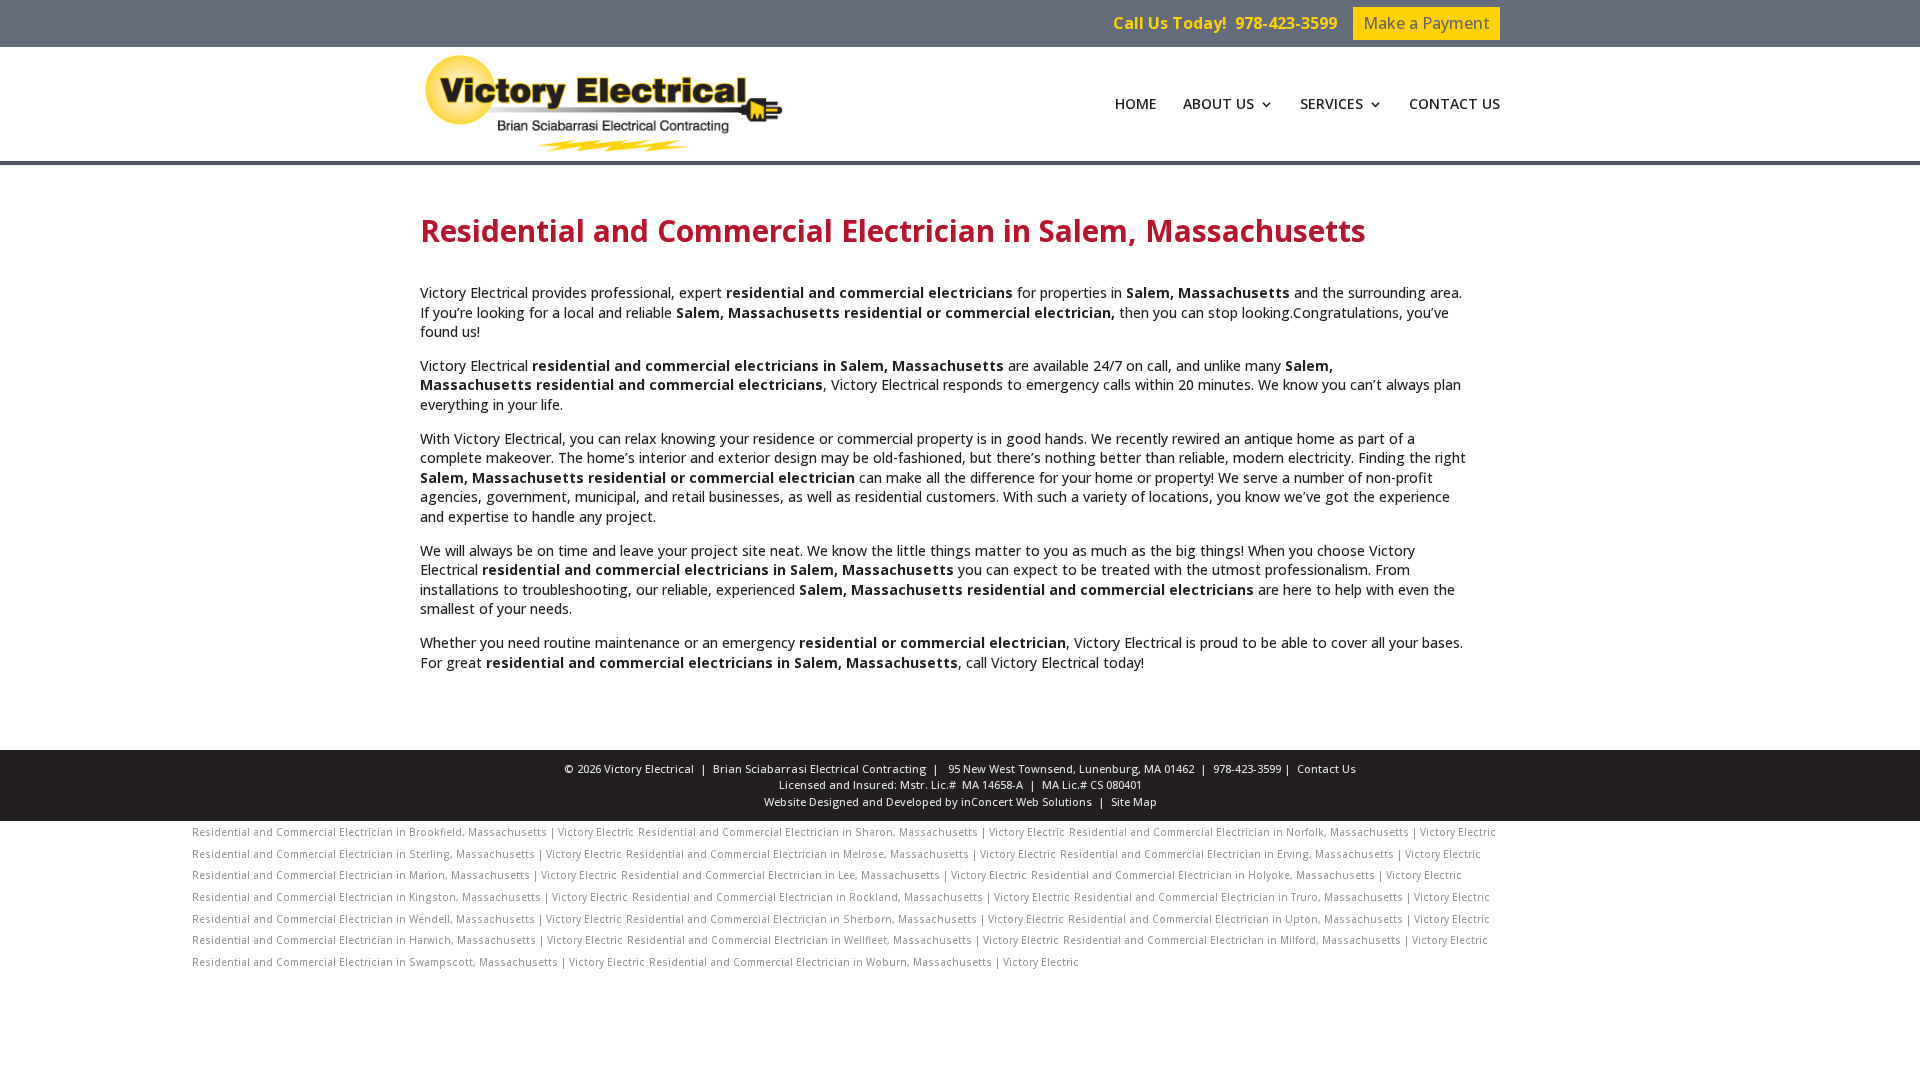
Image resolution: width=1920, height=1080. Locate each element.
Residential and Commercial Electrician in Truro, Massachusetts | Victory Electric (1282, 897)
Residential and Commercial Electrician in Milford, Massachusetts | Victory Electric (1275, 940)
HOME (1136, 105)
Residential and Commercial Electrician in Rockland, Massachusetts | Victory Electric (851, 897)
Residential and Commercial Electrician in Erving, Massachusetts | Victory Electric (1270, 854)
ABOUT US (1218, 105)
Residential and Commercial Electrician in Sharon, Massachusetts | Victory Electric (851, 832)
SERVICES (1331, 105)
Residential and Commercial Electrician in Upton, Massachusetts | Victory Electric (1279, 919)
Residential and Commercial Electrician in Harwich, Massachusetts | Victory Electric (407, 940)
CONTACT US (1454, 105)
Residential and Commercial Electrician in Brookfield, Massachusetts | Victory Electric (413, 832)
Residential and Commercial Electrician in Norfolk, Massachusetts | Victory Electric (1282, 832)
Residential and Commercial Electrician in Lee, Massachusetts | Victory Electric (824, 875)
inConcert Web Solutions (1026, 801)
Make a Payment (1426, 23)
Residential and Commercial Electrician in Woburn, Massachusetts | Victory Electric (864, 962)
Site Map (1134, 801)
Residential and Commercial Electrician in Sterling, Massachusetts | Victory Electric (407, 854)
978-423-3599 (1286, 23)
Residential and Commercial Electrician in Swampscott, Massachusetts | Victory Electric (418, 962)
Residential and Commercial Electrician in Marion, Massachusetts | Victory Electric (404, 875)
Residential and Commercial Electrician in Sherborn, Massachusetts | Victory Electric (845, 919)
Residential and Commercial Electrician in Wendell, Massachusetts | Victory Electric (407, 919)
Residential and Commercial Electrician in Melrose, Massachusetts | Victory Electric (841, 854)
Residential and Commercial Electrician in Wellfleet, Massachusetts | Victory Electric (843, 940)
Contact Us (1326, 768)
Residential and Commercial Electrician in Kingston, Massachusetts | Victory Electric (410, 897)
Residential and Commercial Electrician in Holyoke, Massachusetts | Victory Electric (1246, 875)
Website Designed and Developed (853, 801)
